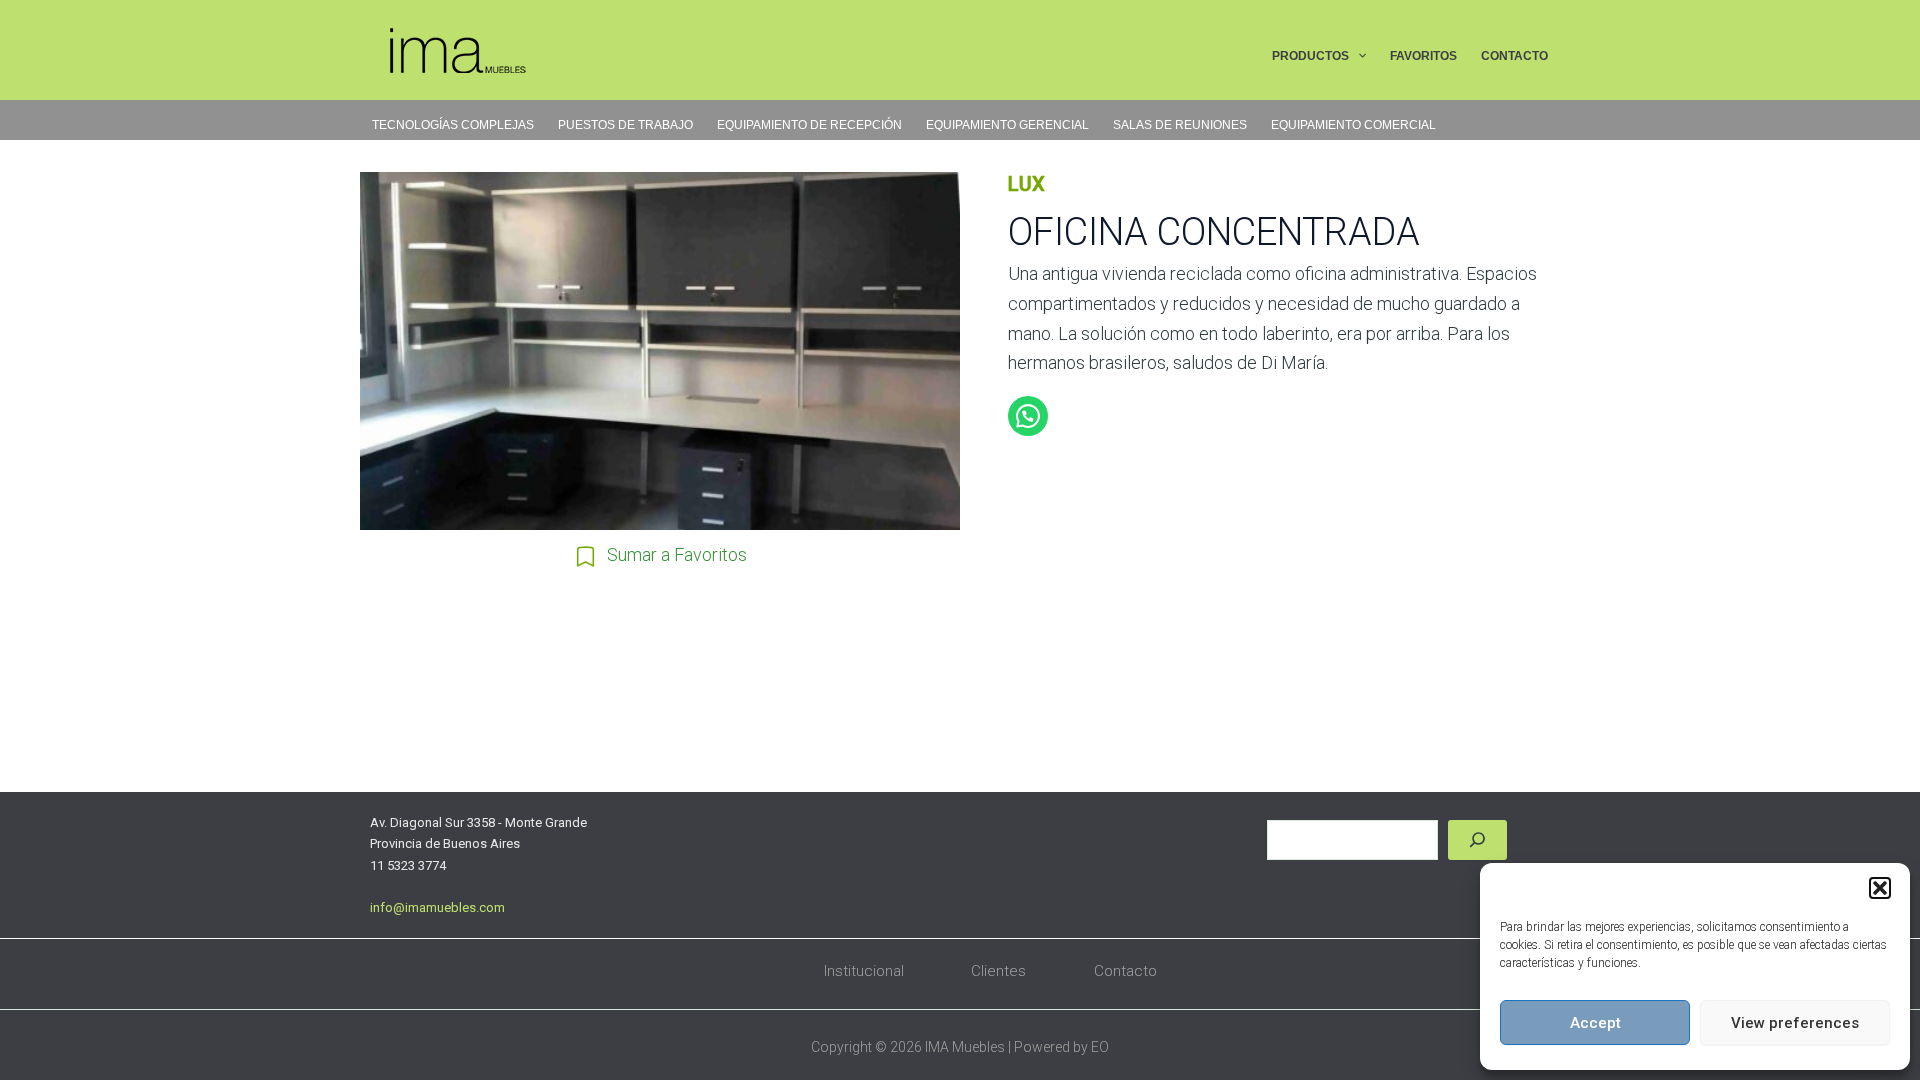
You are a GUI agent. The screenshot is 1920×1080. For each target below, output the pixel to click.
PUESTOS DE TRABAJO (625, 125)
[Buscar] (1477, 840)
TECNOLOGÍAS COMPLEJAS (453, 125)
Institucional (864, 971)
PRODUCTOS (1310, 56)
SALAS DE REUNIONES (1180, 125)
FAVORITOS (1423, 56)
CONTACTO (1514, 56)
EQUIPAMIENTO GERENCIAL (1007, 125)
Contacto (1125, 971)
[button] (1880, 888)
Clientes (998, 971)
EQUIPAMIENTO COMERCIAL (1353, 125)
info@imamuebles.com (437, 907)
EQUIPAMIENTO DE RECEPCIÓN (809, 125)
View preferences (1795, 1023)
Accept (1595, 1023)
